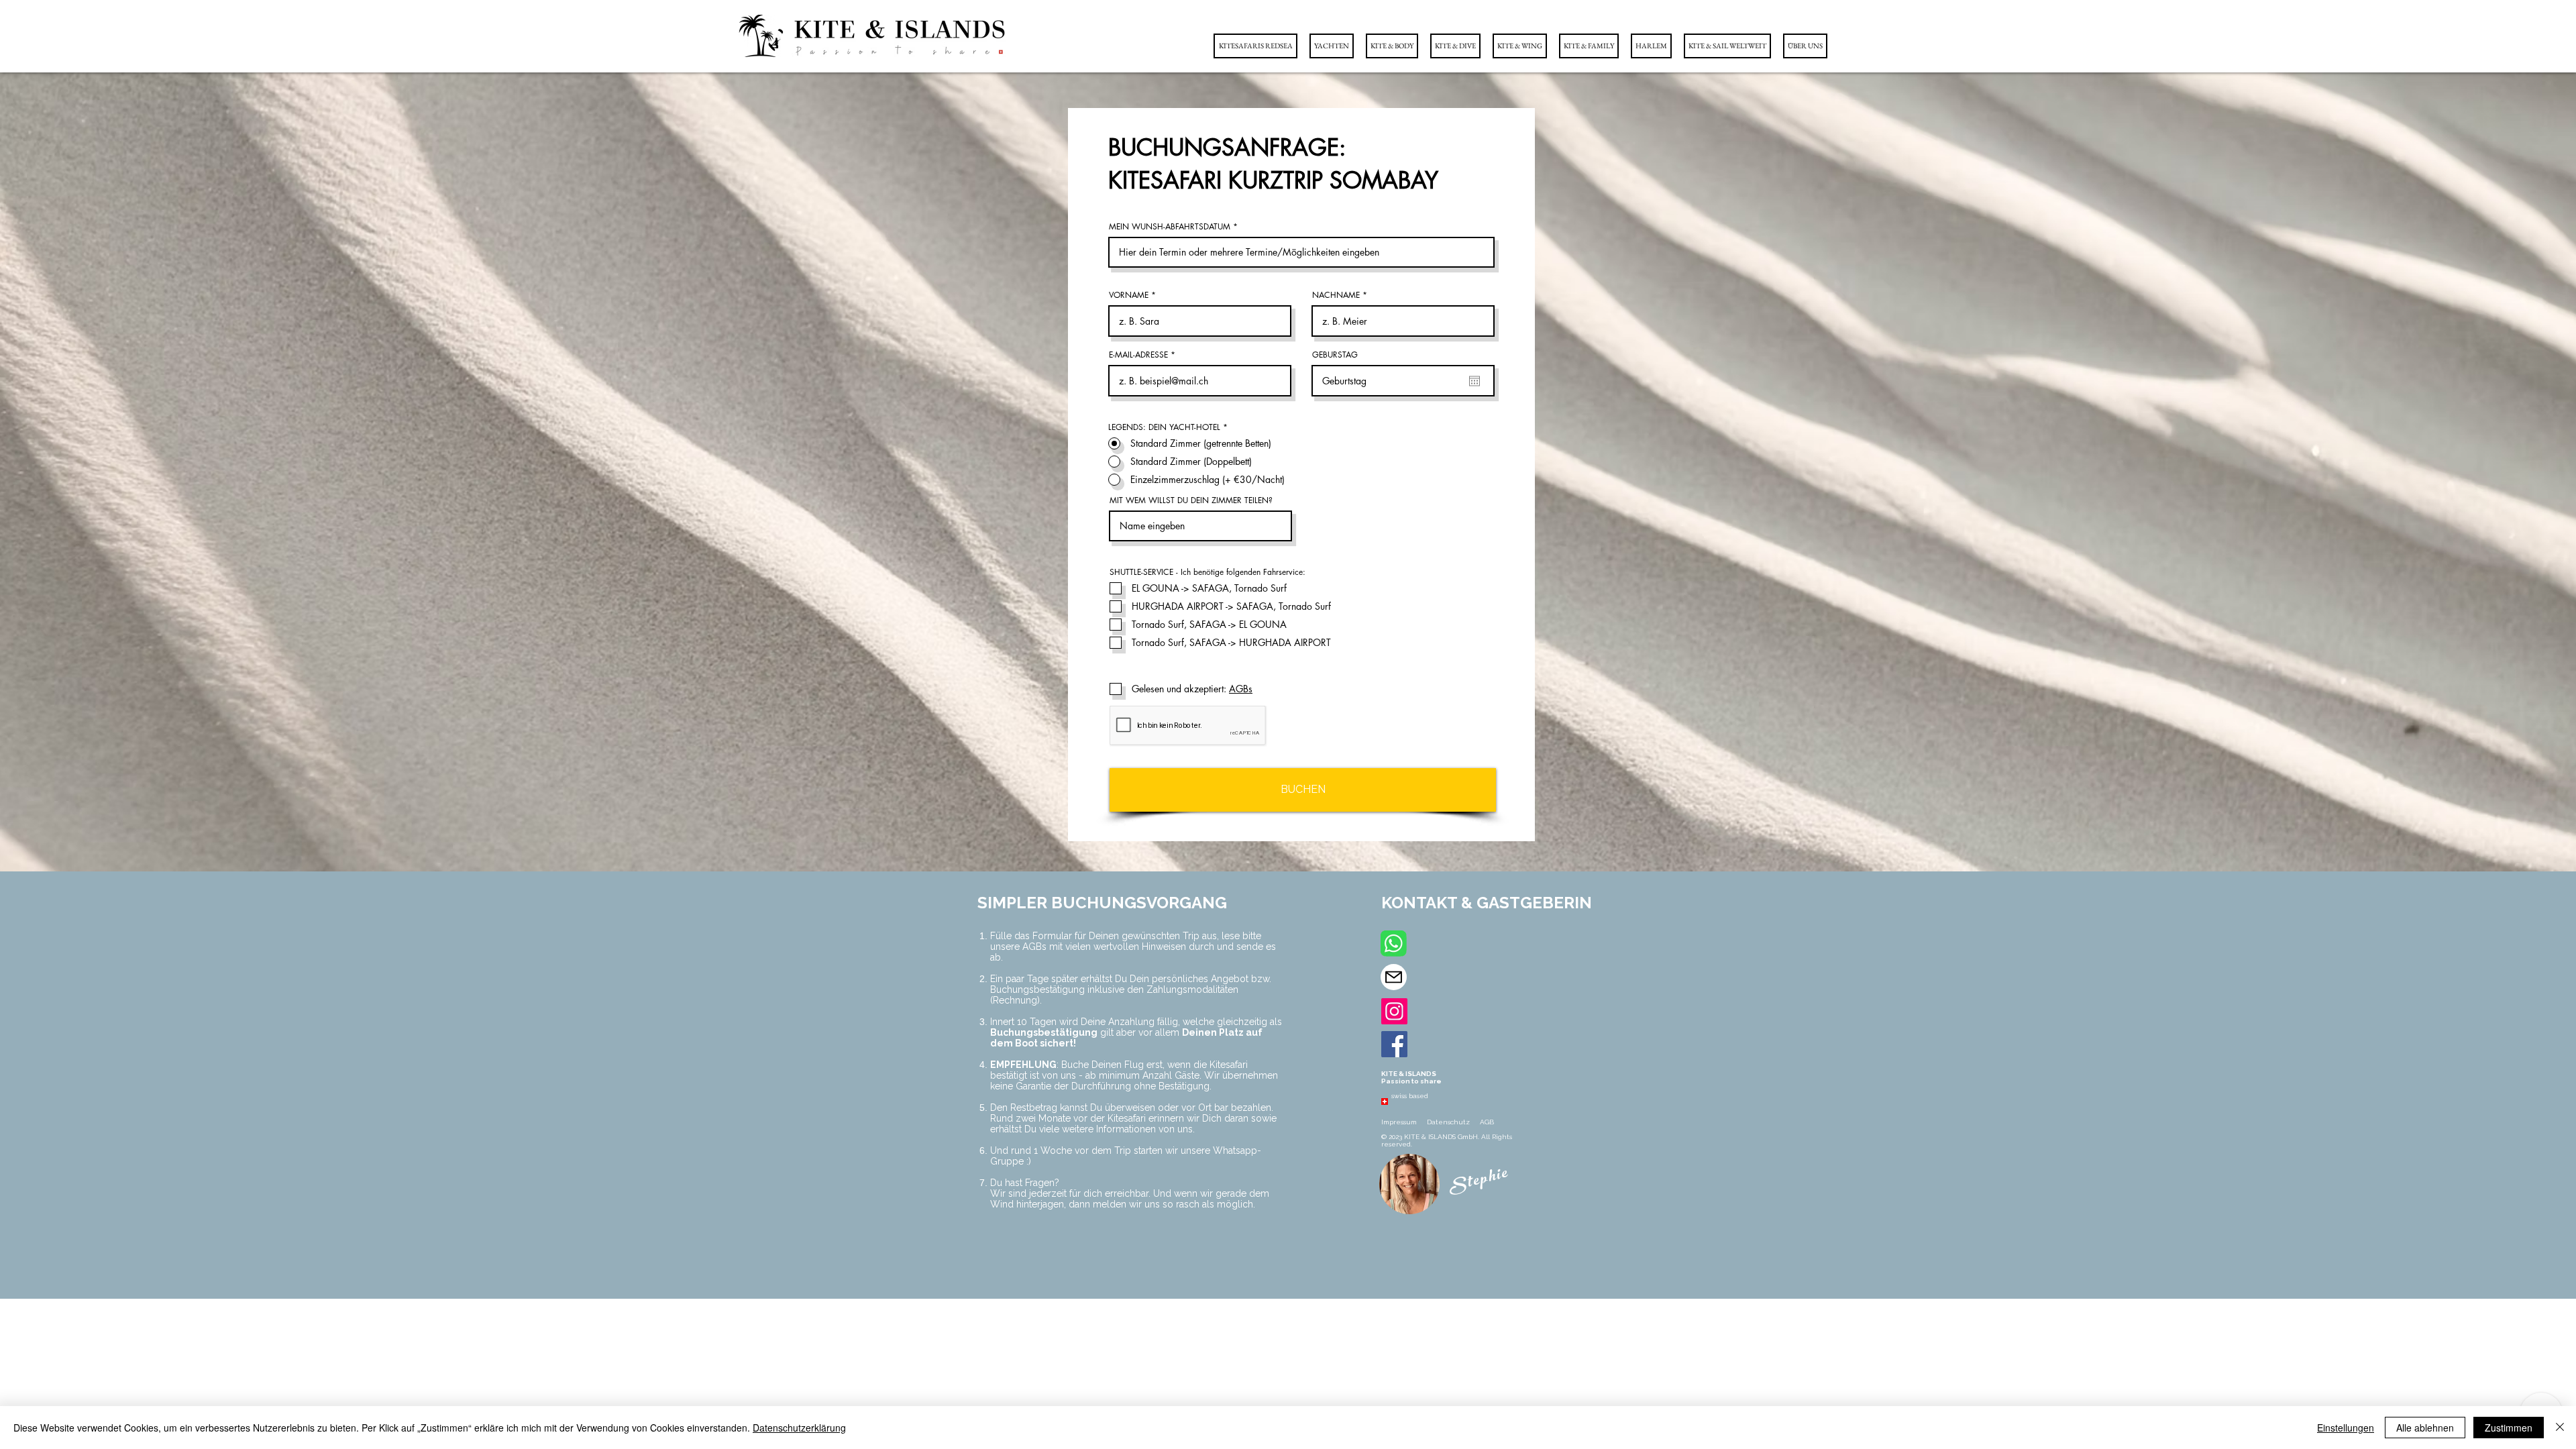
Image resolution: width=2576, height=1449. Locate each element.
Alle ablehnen (2425, 1428)
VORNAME (1129, 295)
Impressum (1400, 1122)
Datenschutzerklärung (799, 1428)
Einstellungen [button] (2346, 1428)
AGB (1487, 1122)
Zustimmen (2509, 1428)
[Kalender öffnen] (1474, 381)
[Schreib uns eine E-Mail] (1394, 977)
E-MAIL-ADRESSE (1138, 355)
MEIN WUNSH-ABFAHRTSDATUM (1170, 227)
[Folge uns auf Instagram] (1394, 1011)
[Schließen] (2560, 1428)
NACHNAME (1336, 295)
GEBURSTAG (1335, 355)
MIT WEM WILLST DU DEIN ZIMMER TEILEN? (1191, 500)
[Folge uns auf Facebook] (1394, 1044)
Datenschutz (1449, 1122)
